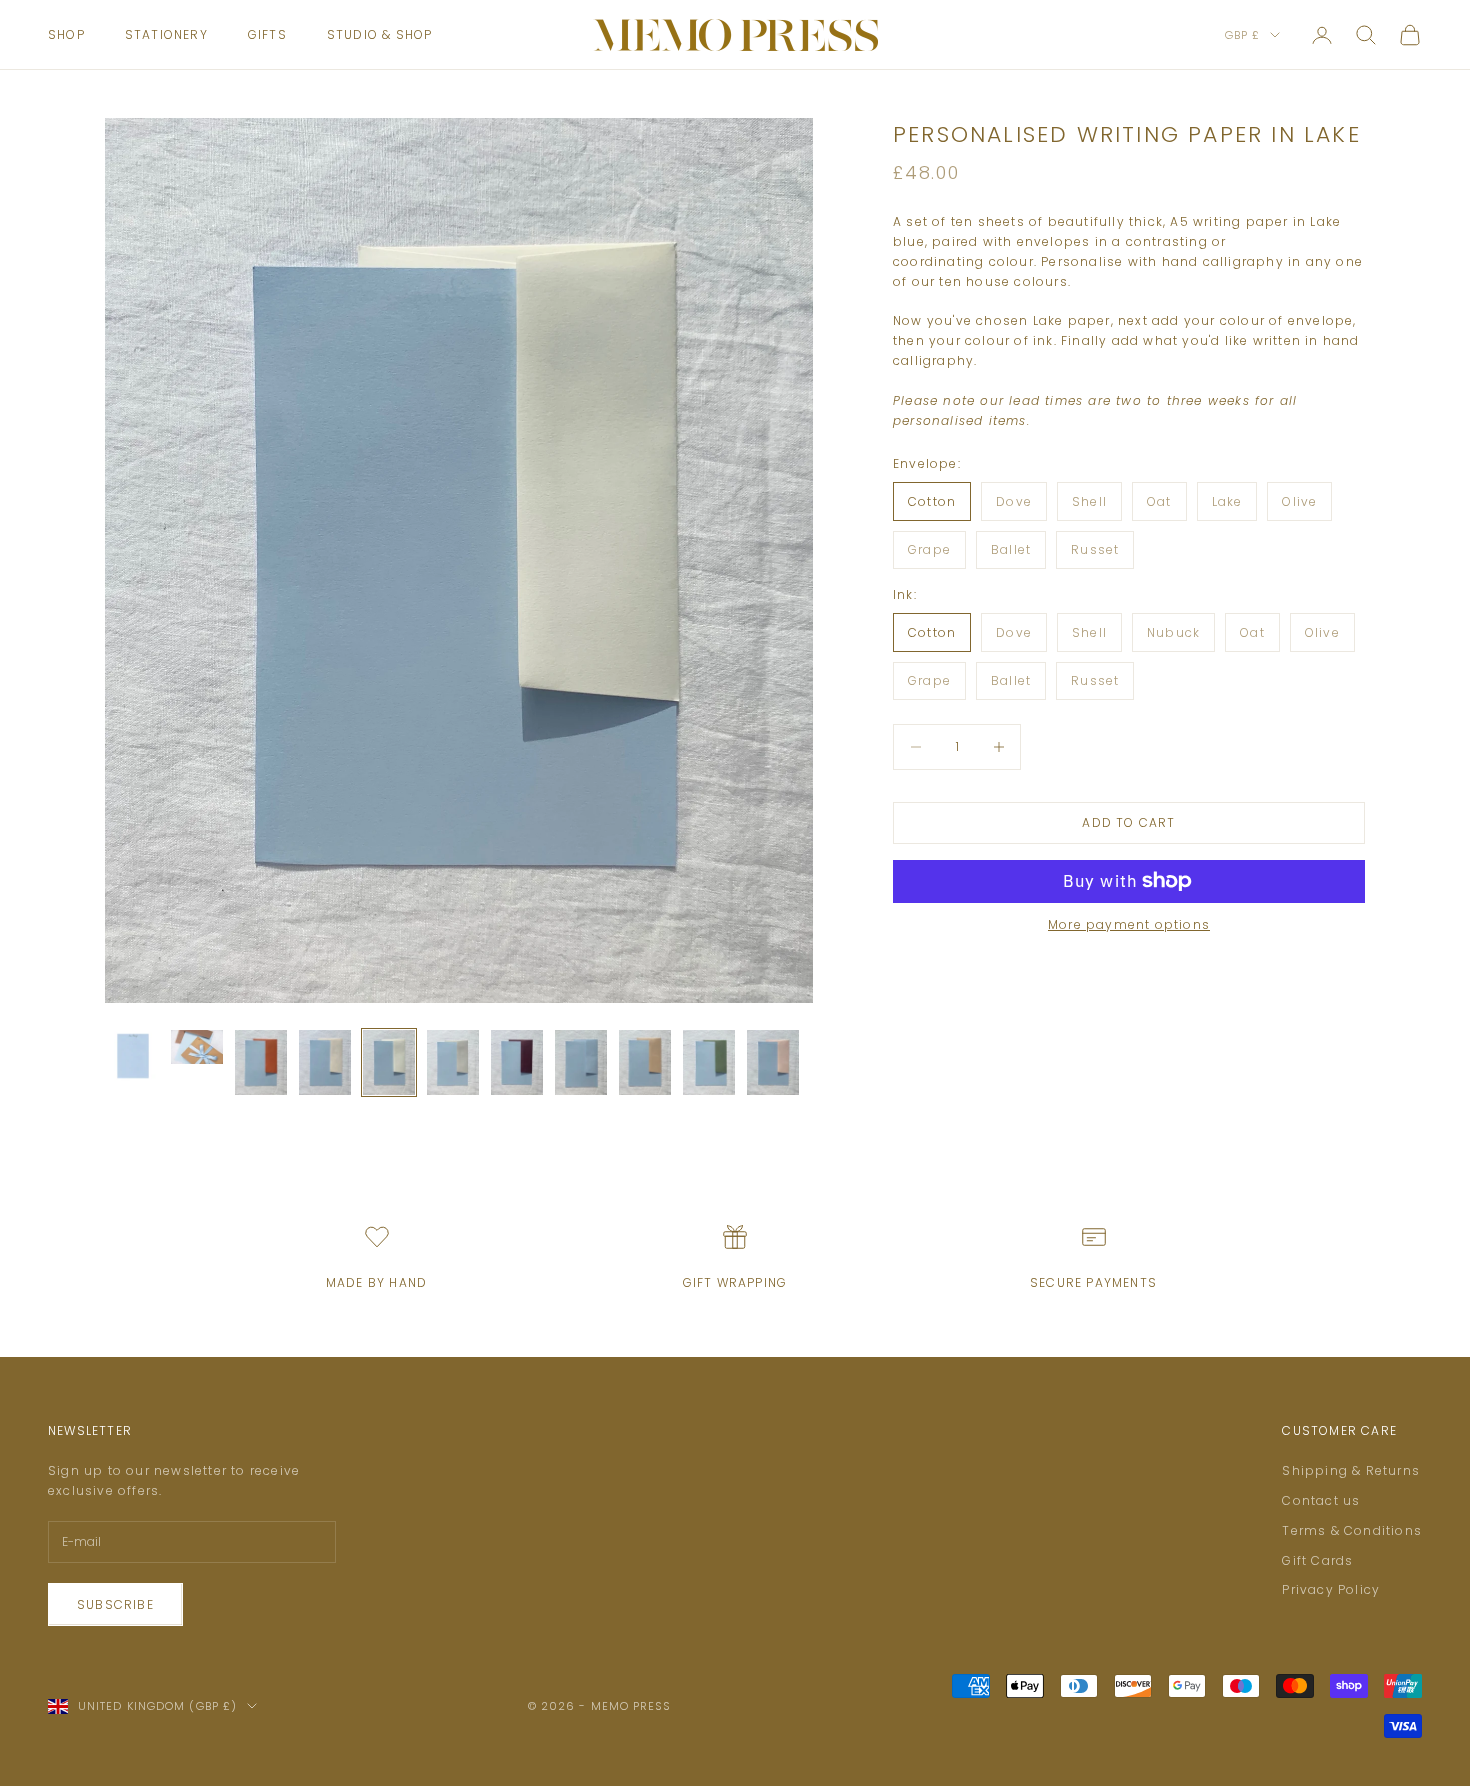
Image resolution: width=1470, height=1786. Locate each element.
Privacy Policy (1331, 1589)
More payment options (1129, 924)
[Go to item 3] (261, 1062)
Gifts (267, 34)
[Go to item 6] (453, 1062)
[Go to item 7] (517, 1062)
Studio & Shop (380, 34)
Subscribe (115, 1604)
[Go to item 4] (325, 1062)
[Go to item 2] (197, 1047)
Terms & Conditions (1352, 1530)
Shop (66, 34)
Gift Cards (1317, 1560)
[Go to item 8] (581, 1062)
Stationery (166, 34)
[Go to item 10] (709, 1062)
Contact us (1321, 1500)
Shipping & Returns (1351, 1470)
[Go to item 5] (389, 1062)
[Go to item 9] (645, 1062)
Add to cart (1128, 822)
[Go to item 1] (133, 1056)
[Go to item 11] (773, 1062)
